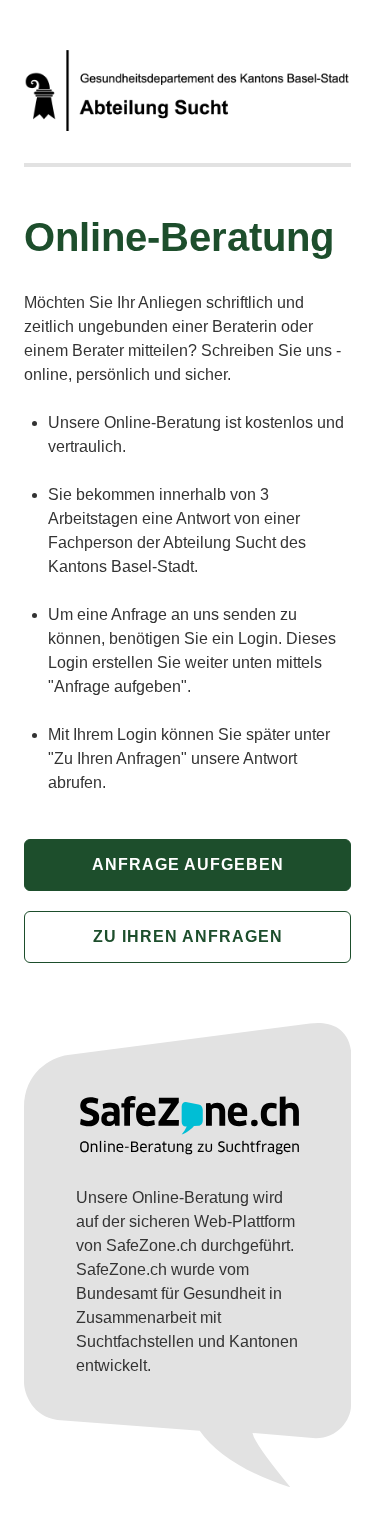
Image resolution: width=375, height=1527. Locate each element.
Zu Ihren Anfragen (188, 936)
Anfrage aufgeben (188, 864)
